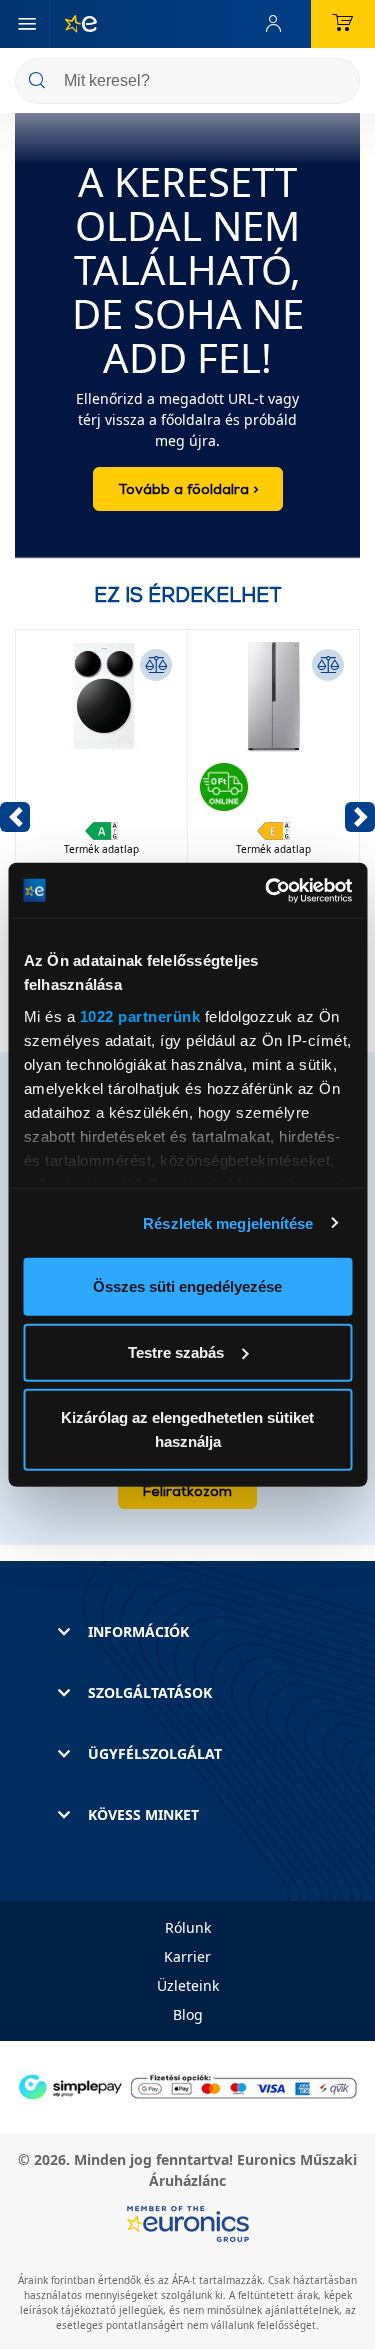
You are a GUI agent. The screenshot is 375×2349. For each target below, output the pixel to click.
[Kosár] (343, 24)
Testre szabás (176, 1351)
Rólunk (188, 1927)
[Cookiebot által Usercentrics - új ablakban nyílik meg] (267, 890)
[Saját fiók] (278, 24)
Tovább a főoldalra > (188, 488)
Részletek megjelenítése (228, 1222)
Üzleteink (188, 1985)
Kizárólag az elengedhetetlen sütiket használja (187, 1429)
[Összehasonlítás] (156, 665)
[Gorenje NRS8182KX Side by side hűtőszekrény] (273, 772)
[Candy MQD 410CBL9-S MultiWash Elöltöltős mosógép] (101, 772)
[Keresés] (337, 82)
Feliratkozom (187, 1490)
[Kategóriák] (27, 24)
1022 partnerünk (139, 1015)
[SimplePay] (187, 2085)
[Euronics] (73, 24)
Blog (188, 2014)
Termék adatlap (101, 849)
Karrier (187, 1956)
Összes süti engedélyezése (187, 1286)
